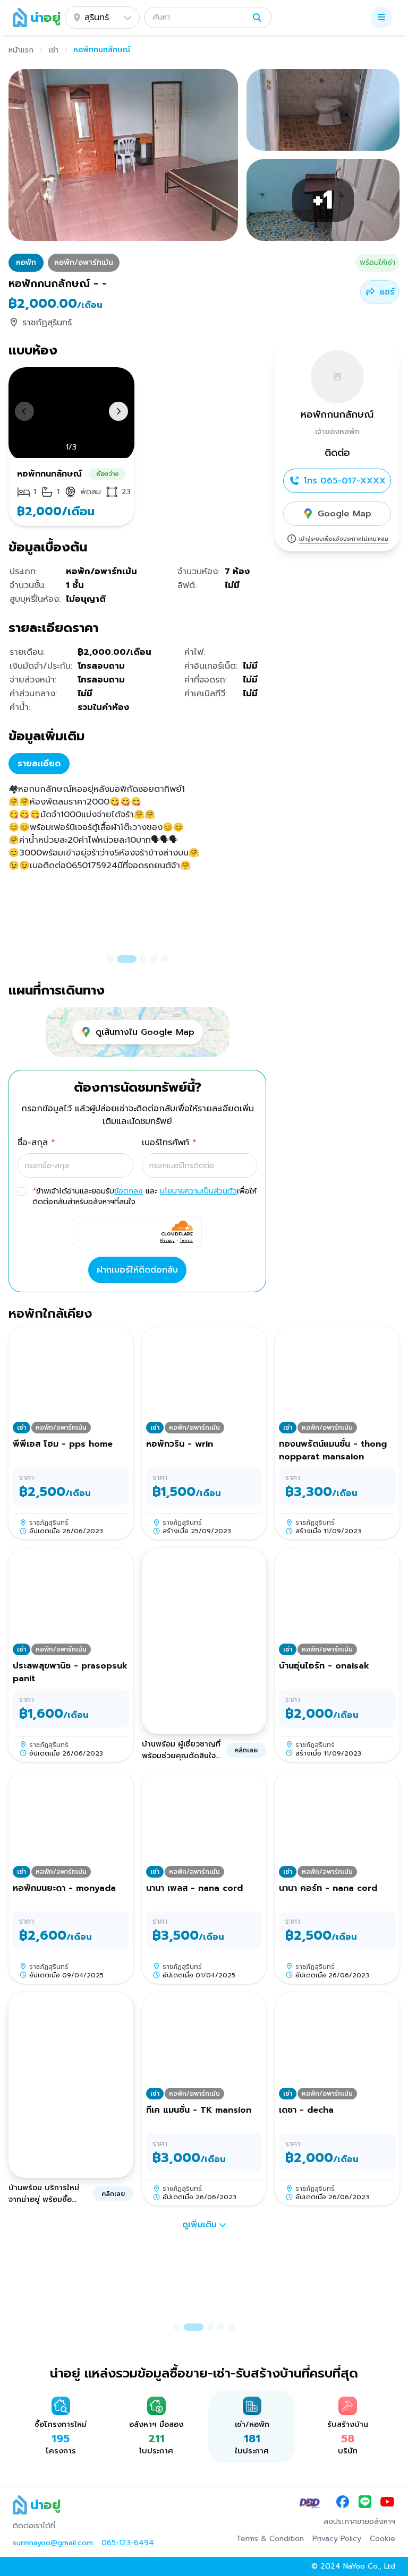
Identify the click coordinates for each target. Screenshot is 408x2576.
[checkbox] (22, 1191)
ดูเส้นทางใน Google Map (145, 1032)
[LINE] (365, 2503)
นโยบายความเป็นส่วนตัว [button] (198, 1191)
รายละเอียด (39, 764)
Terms (186, 1240)
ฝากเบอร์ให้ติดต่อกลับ (137, 1270)
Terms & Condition (270, 2539)
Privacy (168, 1240)
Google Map (345, 514)
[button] (208, 18)
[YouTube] (387, 2503)
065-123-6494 (128, 2543)
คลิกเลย (246, 1750)
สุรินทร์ (97, 18)
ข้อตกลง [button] (129, 1191)
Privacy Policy (337, 2539)
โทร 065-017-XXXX (345, 481)
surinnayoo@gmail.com (53, 2543)
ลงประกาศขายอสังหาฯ (359, 2522)
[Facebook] (343, 2503)
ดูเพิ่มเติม (199, 2225)
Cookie (382, 2539)
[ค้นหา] (257, 18)
